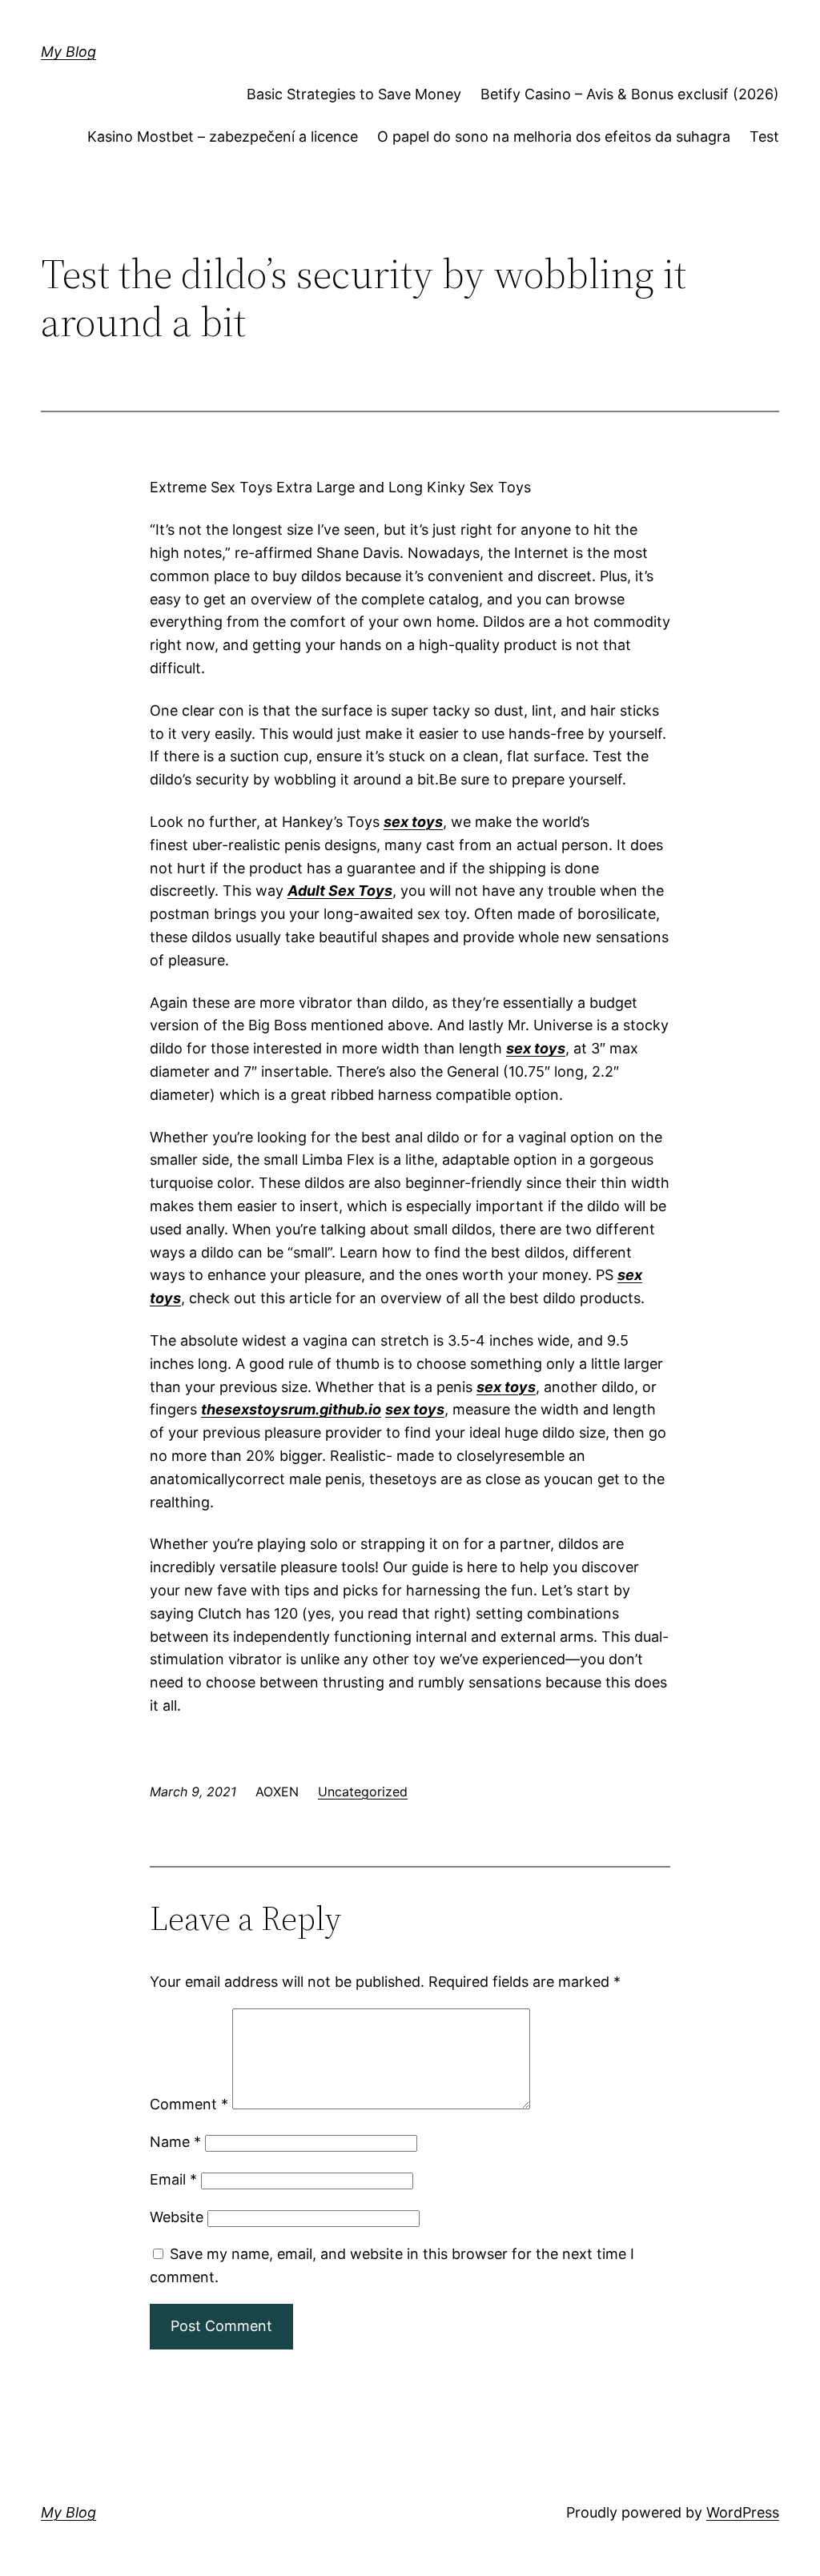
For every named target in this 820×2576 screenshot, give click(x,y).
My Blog (68, 52)
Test (764, 136)
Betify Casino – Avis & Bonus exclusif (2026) (630, 94)
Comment (189, 2104)
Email (173, 2179)
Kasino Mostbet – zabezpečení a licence (223, 136)
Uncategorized (363, 1792)
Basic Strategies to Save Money (354, 94)
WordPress (743, 2512)
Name (175, 2142)
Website (177, 2217)
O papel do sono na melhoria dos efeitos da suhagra (554, 136)
